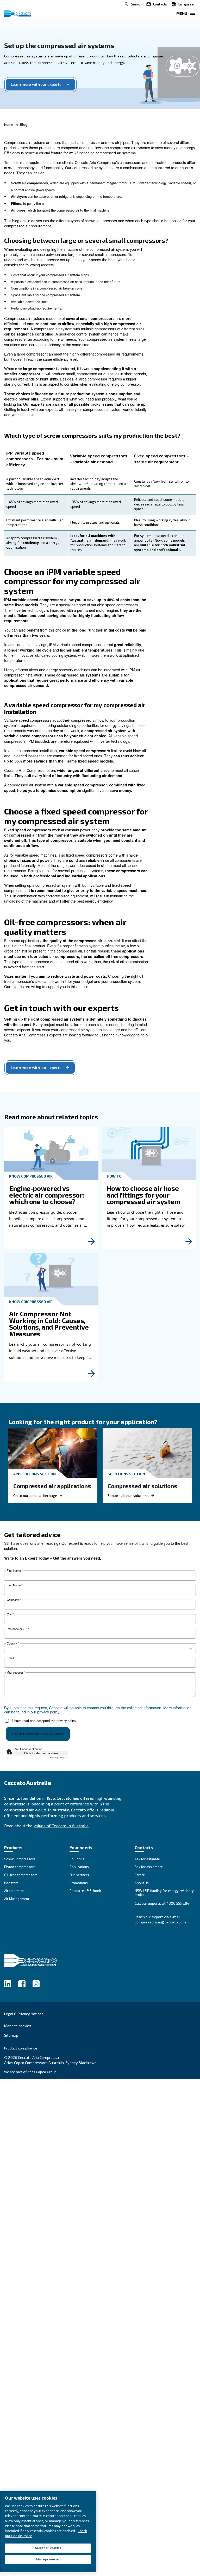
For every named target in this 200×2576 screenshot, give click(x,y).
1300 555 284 (178, 1903)
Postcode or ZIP (18, 1629)
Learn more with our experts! (37, 84)
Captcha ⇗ (59, 1757)
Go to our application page (35, 1496)
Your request (16, 1673)
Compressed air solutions (142, 1486)
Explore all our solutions (128, 1496)
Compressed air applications (52, 1486)
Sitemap (11, 2035)
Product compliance (21, 2048)
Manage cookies (18, 2026)
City (10, 1614)
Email (11, 1658)
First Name (15, 1571)
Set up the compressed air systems (59, 45)
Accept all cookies (48, 2548)
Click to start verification (41, 1753)
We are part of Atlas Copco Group (30, 2072)
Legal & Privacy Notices (24, 2014)
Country (13, 1643)
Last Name (15, 1585)
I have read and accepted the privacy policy (44, 1721)
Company (14, 1600)
